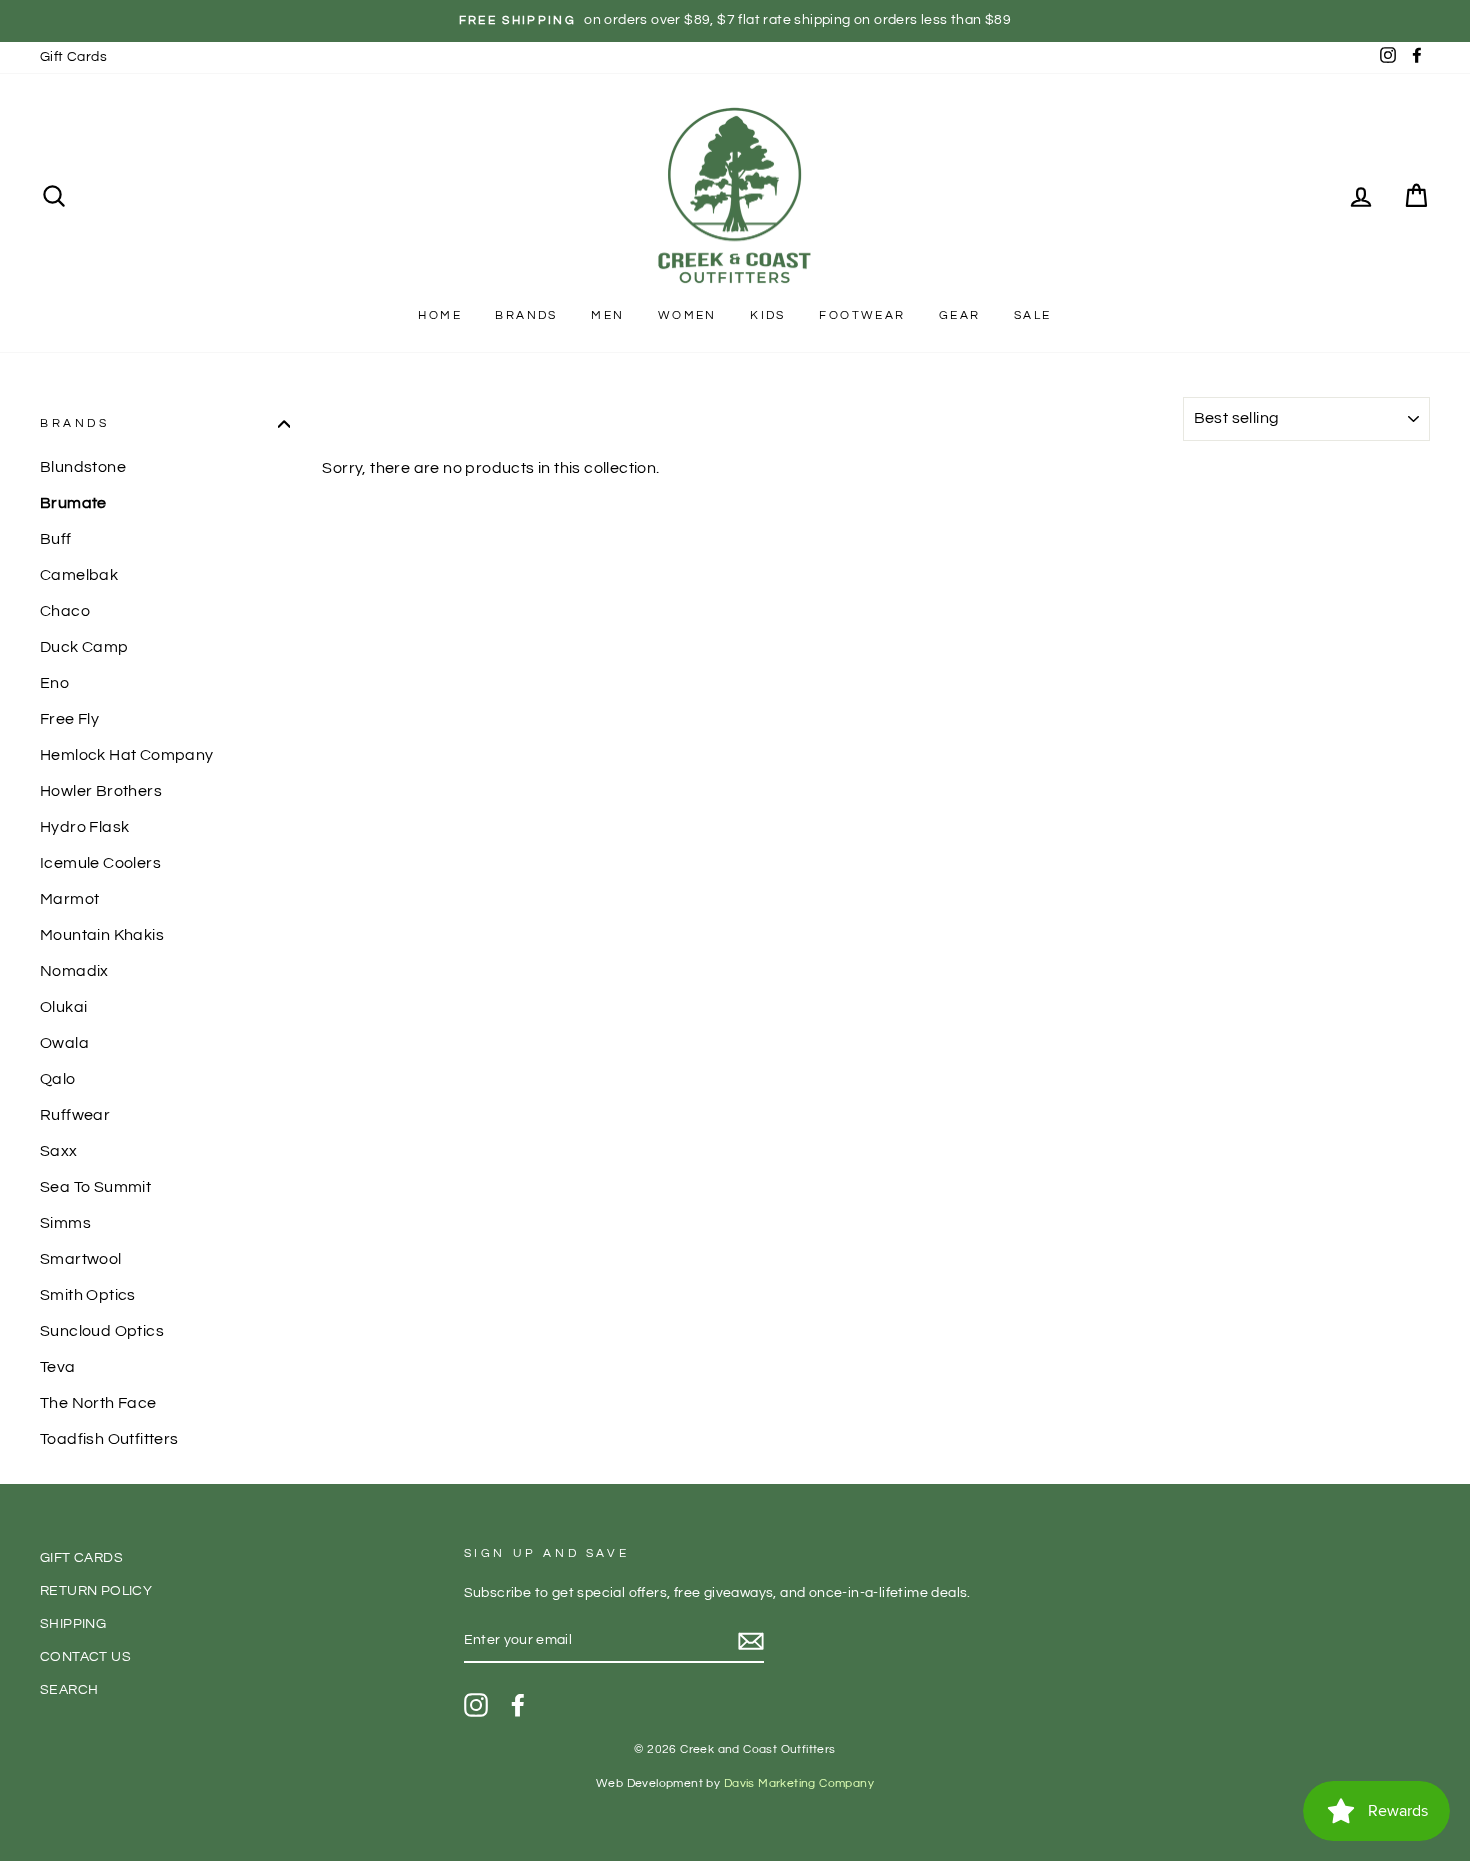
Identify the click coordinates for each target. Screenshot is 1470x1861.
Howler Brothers (101, 791)
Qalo (58, 1079)
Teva (58, 1367)
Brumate (73, 503)
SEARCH (69, 1690)
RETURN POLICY (96, 1591)
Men (607, 315)
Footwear (862, 315)
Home (440, 315)
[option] (735, 21)
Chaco (65, 611)
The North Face (98, 1403)
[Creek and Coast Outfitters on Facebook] (518, 1705)
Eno (54, 683)
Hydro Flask (84, 827)
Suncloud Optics (102, 1331)
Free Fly (69, 719)
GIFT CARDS (81, 1558)
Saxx (59, 1151)
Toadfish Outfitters (109, 1439)
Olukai (63, 1007)
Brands (526, 315)
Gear (960, 315)
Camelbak (79, 575)
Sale (1033, 315)
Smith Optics (88, 1295)
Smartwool (81, 1259)
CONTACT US (85, 1657)
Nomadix (74, 971)
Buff (56, 539)
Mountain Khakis (102, 935)
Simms (65, 1223)
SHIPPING (73, 1624)
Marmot (69, 899)
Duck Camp (84, 647)
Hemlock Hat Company (127, 755)
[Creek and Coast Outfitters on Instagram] (476, 1705)
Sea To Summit (95, 1187)
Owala (64, 1043)
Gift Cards (73, 57)
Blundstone (83, 467)
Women (687, 315)
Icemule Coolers (100, 863)
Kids (768, 315)
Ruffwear (75, 1115)
